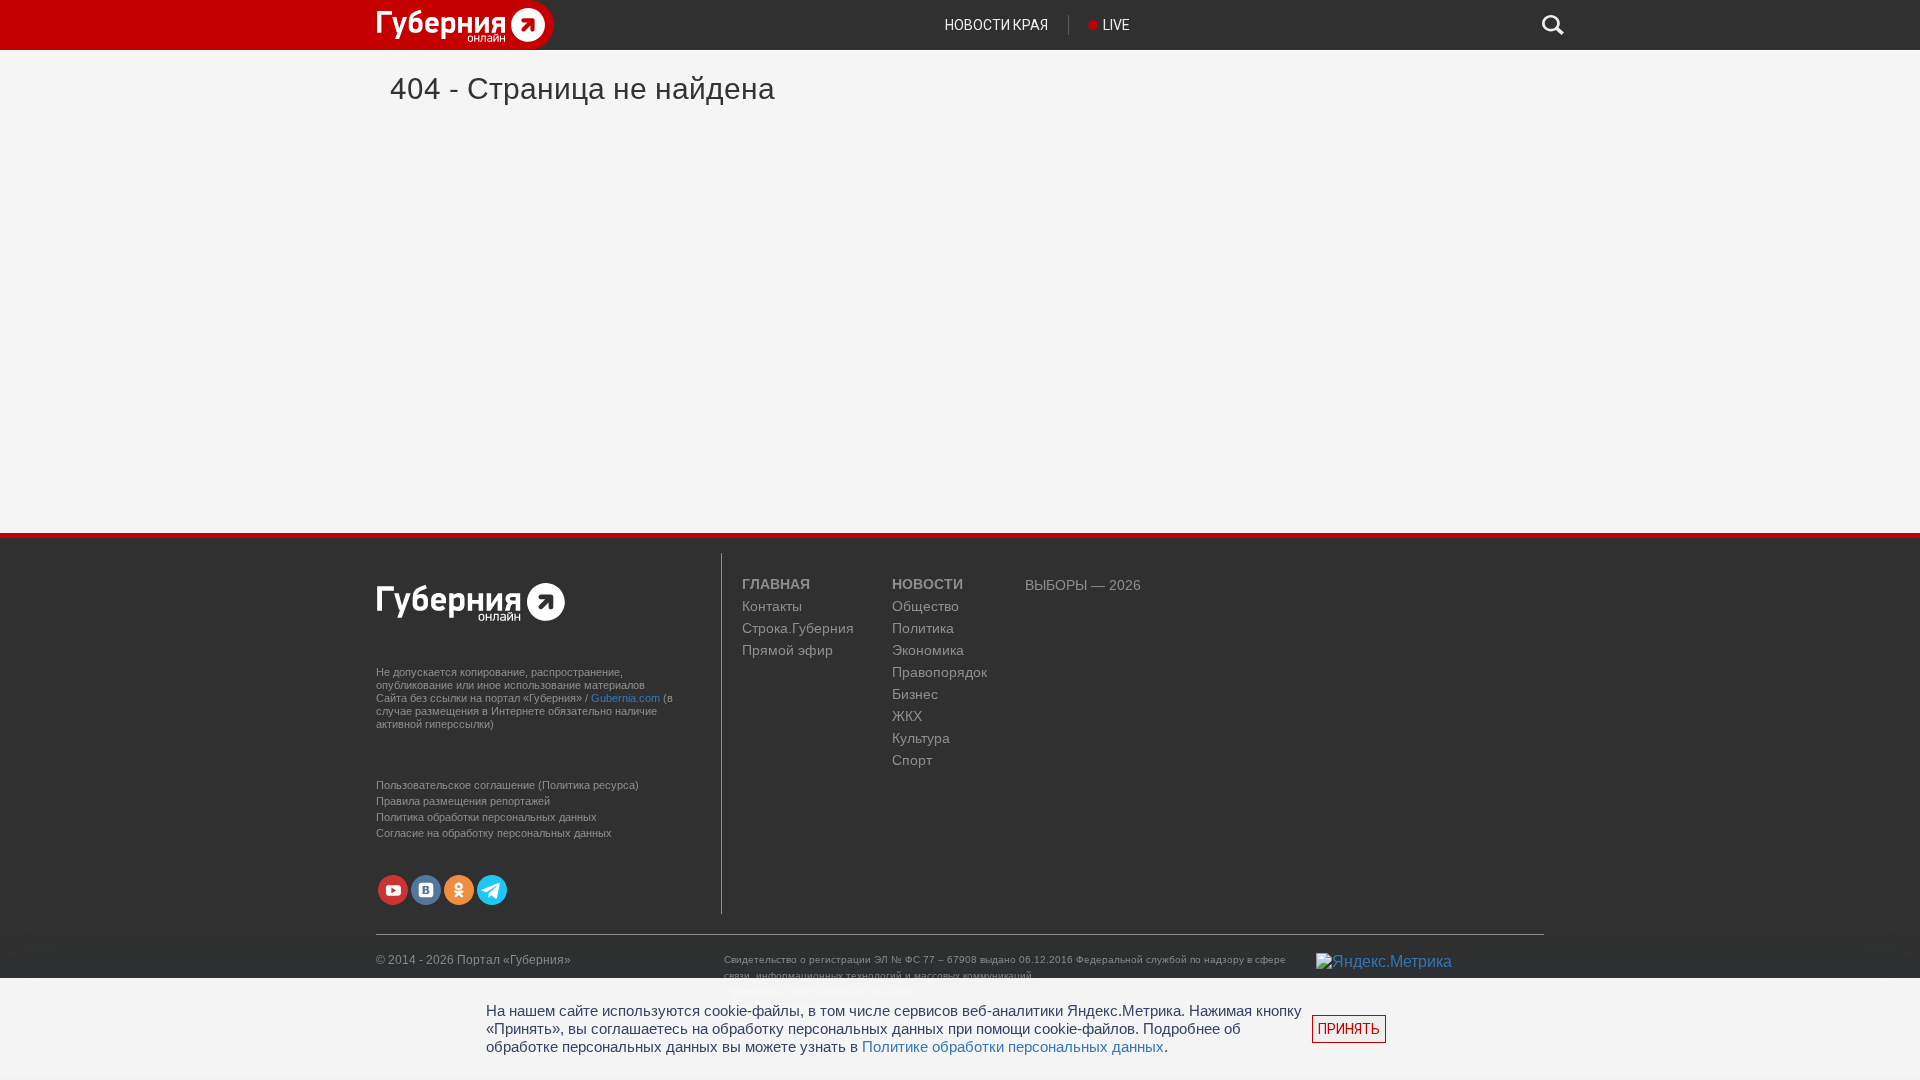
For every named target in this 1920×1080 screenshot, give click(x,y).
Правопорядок (939, 672)
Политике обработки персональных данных (1013, 1046)
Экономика (928, 650)
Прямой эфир (787, 650)
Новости (927, 585)
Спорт (912, 760)
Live (1116, 25)
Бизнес (915, 694)
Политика (923, 628)
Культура (921, 738)
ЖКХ (907, 716)
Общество (925, 606)
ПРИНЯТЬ (1349, 1029)
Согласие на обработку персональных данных (494, 833)
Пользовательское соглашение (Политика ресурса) (507, 785)
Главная (776, 585)
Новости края (996, 25)
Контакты (772, 606)
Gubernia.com (625, 698)
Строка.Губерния (798, 628)
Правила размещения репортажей (463, 801)
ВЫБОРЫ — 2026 (1083, 585)
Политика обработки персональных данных (486, 817)
